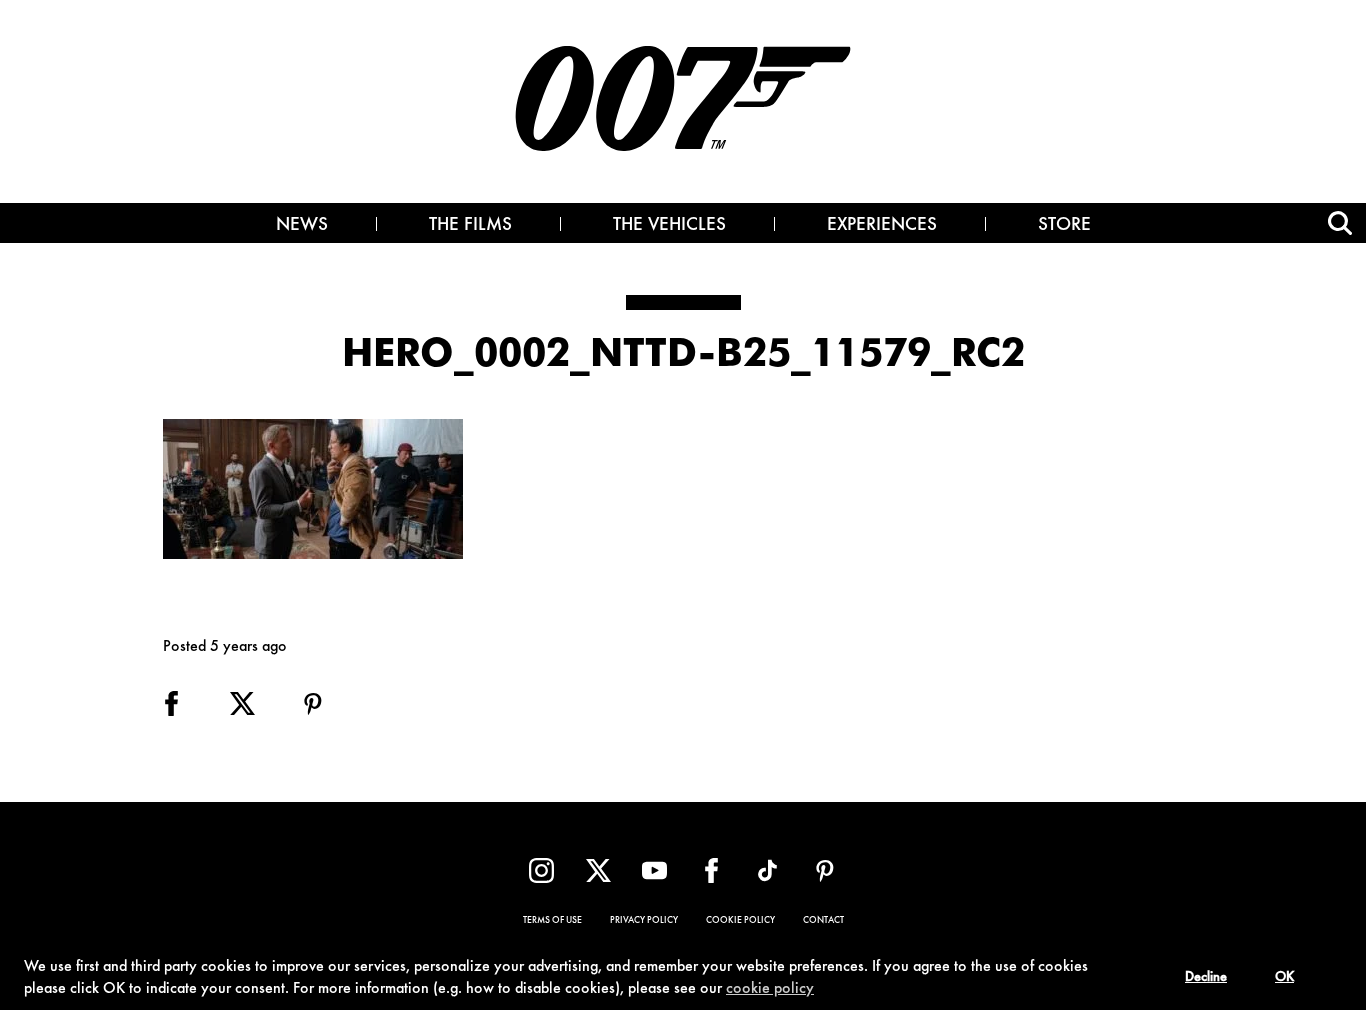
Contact (823, 921)
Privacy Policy (644, 921)
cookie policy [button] (770, 989)
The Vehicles (669, 226)
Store (1064, 226)
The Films (470, 226)
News (302, 226)
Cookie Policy (740, 921)
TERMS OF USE (552, 921)
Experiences (882, 226)
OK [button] (1284, 978)
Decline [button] (1206, 978)
